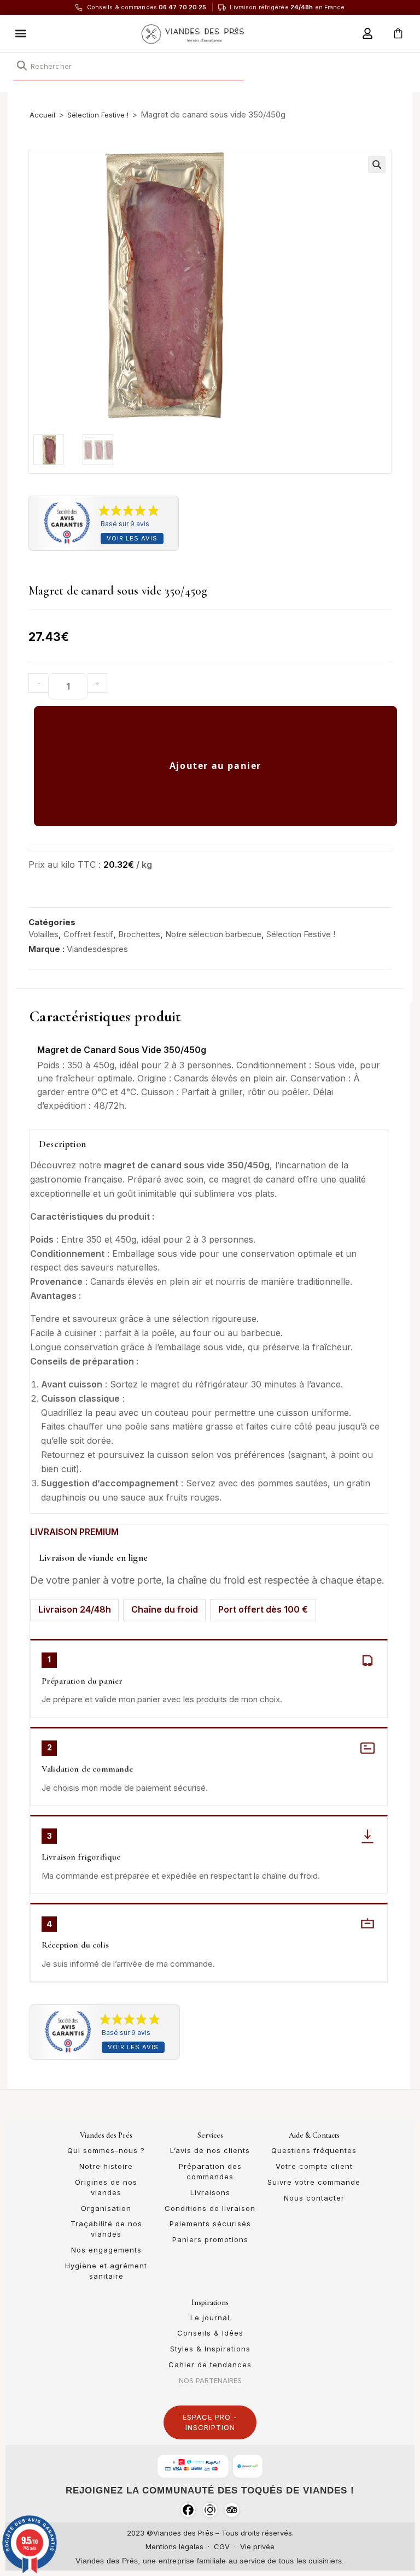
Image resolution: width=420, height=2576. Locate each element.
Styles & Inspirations (210, 2349)
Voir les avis (132, 538)
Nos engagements (106, 2250)
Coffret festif (88, 934)
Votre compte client (314, 2166)
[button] (21, 33)
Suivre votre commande (314, 2182)
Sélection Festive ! (98, 115)
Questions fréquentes (314, 2150)
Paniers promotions (210, 2239)
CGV (222, 2546)
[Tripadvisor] (232, 2510)
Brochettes (139, 934)
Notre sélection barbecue (213, 934)
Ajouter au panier (215, 766)
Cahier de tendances (210, 2365)
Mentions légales (174, 2546)
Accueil (42, 115)
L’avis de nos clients (210, 2150)
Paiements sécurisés (210, 2224)
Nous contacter (314, 2198)
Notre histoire (106, 2166)
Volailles (43, 934)
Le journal (210, 2318)
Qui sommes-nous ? (106, 2150)
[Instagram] (210, 2510)
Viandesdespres (97, 949)
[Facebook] (188, 2510)
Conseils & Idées (210, 2333)
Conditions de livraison (210, 2208)
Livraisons (210, 2192)
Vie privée (257, 2546)
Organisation (106, 2208)
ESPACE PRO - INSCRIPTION (210, 2422)
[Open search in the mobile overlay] (128, 66)
